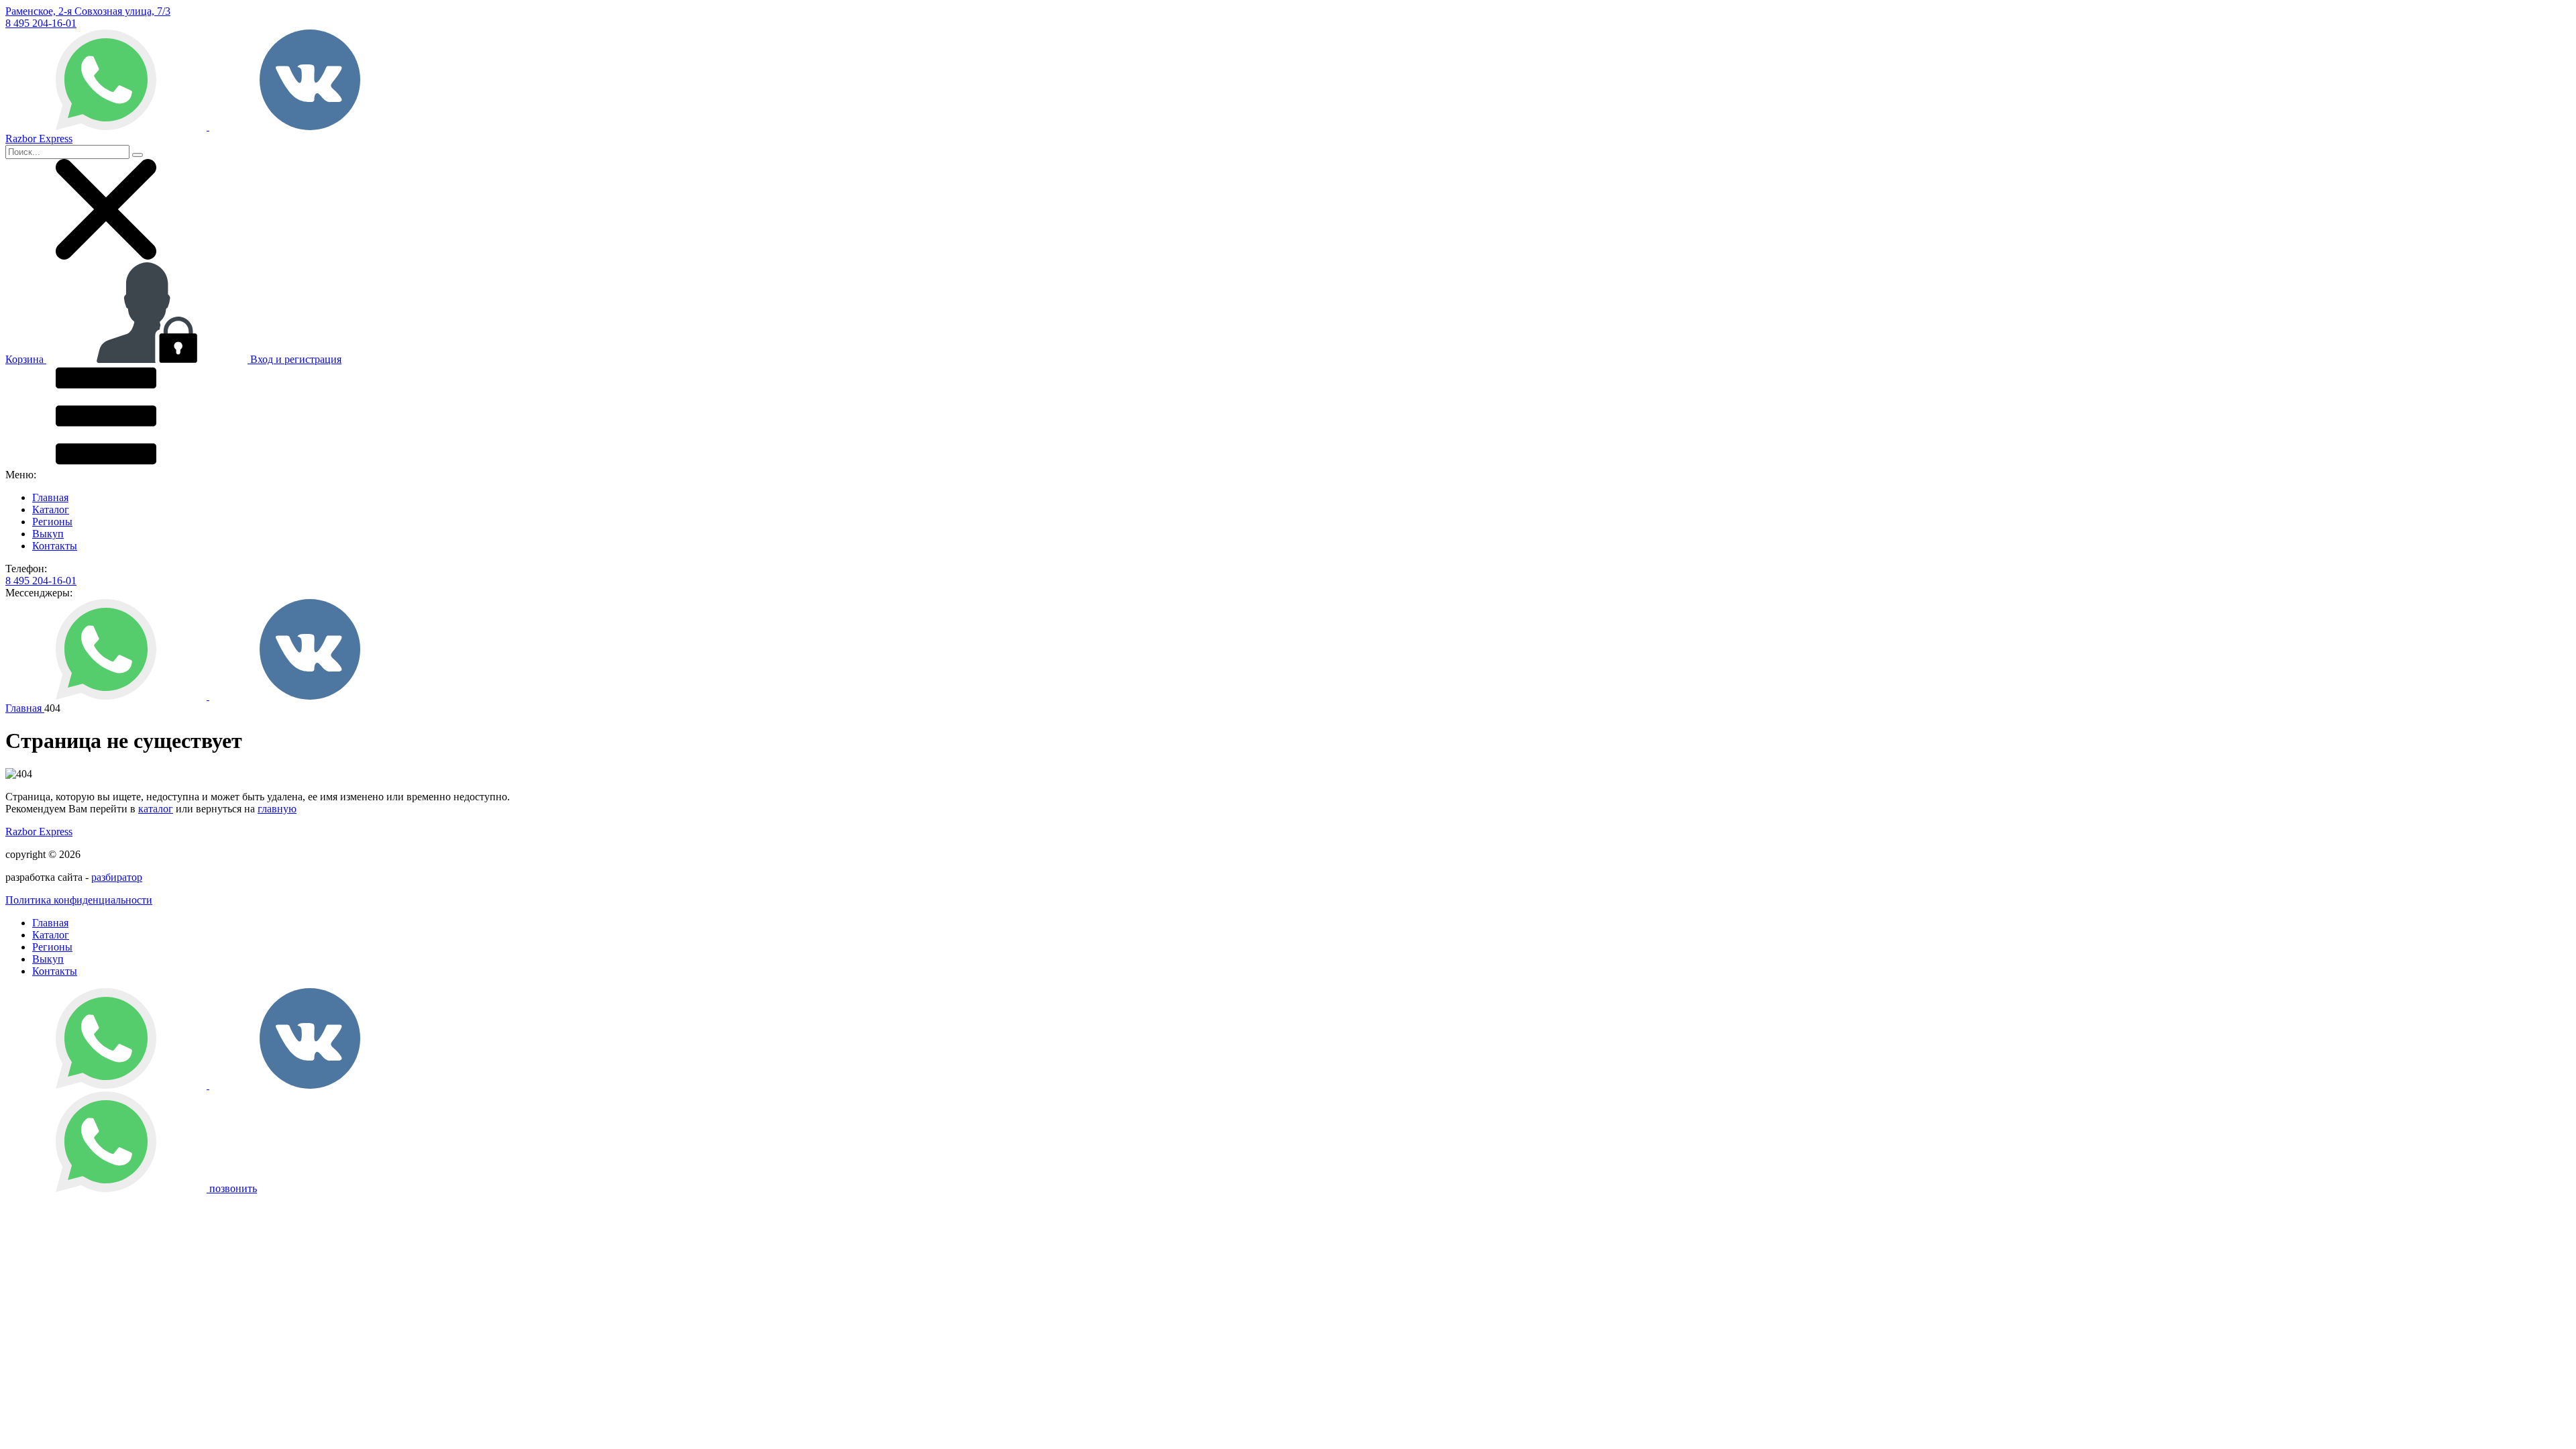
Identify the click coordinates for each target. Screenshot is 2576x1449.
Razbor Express (39, 831)
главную (277, 809)
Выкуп (48, 534)
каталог (156, 809)
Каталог (51, 509)
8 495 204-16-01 (41, 23)
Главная (50, 497)
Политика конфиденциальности (79, 900)
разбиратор (117, 877)
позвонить (233, 1188)
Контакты (55, 546)
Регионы (52, 522)
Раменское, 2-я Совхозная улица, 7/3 (88, 11)
